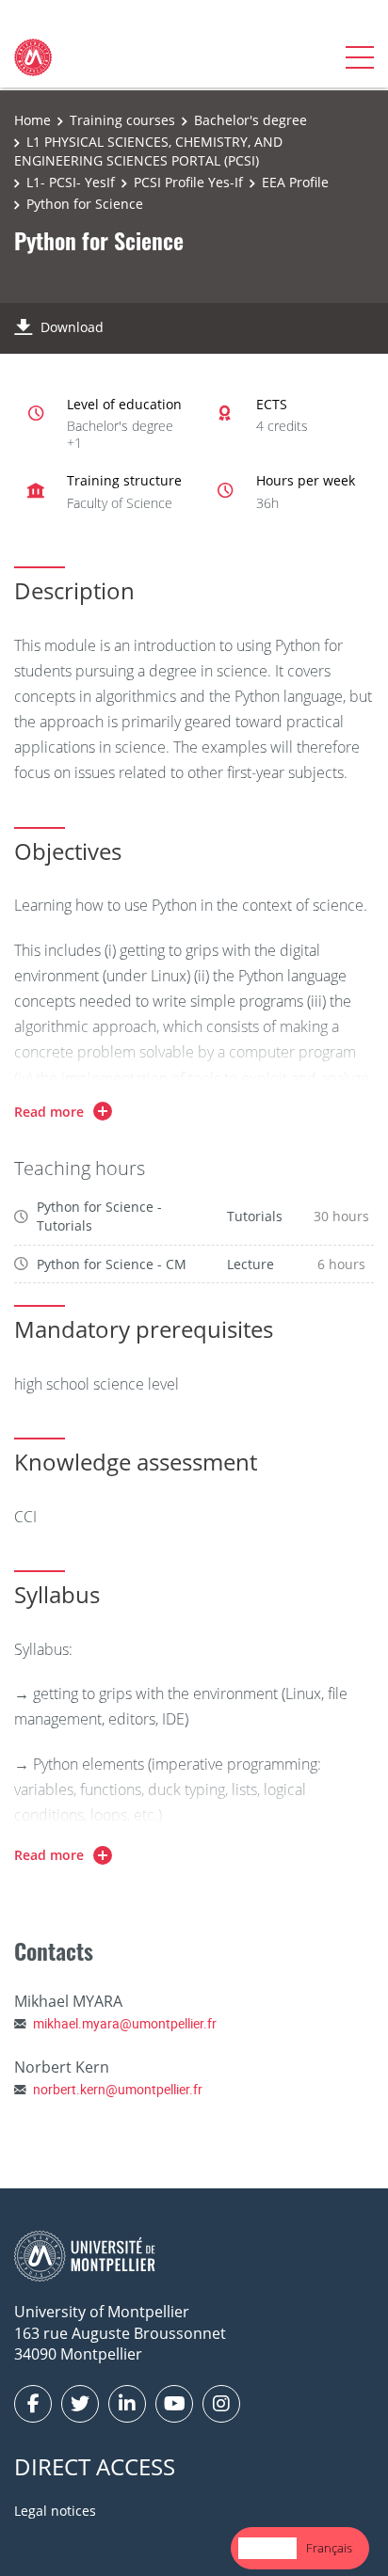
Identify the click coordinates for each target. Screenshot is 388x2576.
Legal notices (55, 2511)
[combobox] (267, 2548)
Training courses (122, 120)
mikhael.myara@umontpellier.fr (125, 2023)
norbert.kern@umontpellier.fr (118, 2089)
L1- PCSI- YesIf (71, 182)
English (267, 2548)
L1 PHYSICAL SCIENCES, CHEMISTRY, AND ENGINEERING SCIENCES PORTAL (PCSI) (148, 151)
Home (32, 120)
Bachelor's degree (251, 120)
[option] (329, 2548)
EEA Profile (295, 182)
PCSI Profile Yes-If (188, 182)
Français (329, 2548)
